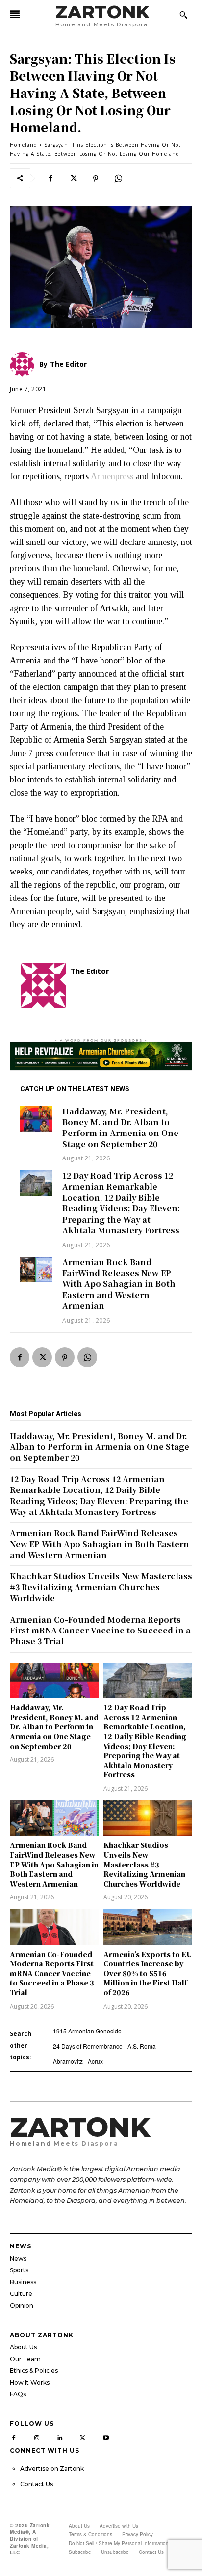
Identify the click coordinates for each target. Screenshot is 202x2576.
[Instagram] (37, 2436)
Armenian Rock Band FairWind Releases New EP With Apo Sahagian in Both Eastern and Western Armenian (119, 1284)
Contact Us (37, 2484)
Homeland (24, 145)
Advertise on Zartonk (52, 2469)
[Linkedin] (60, 2436)
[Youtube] (106, 2436)
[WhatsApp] (118, 178)
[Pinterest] (96, 178)
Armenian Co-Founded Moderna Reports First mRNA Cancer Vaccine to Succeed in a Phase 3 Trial (52, 1973)
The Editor (90, 971)
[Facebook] (50, 178)
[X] (73, 178)
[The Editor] (43, 985)
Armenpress (112, 476)
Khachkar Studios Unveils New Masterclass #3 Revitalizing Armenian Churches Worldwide (144, 1864)
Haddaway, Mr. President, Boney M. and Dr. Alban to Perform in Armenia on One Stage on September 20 (120, 1128)
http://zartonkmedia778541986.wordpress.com (126, 985)
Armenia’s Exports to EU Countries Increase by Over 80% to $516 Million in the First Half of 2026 (148, 1973)
